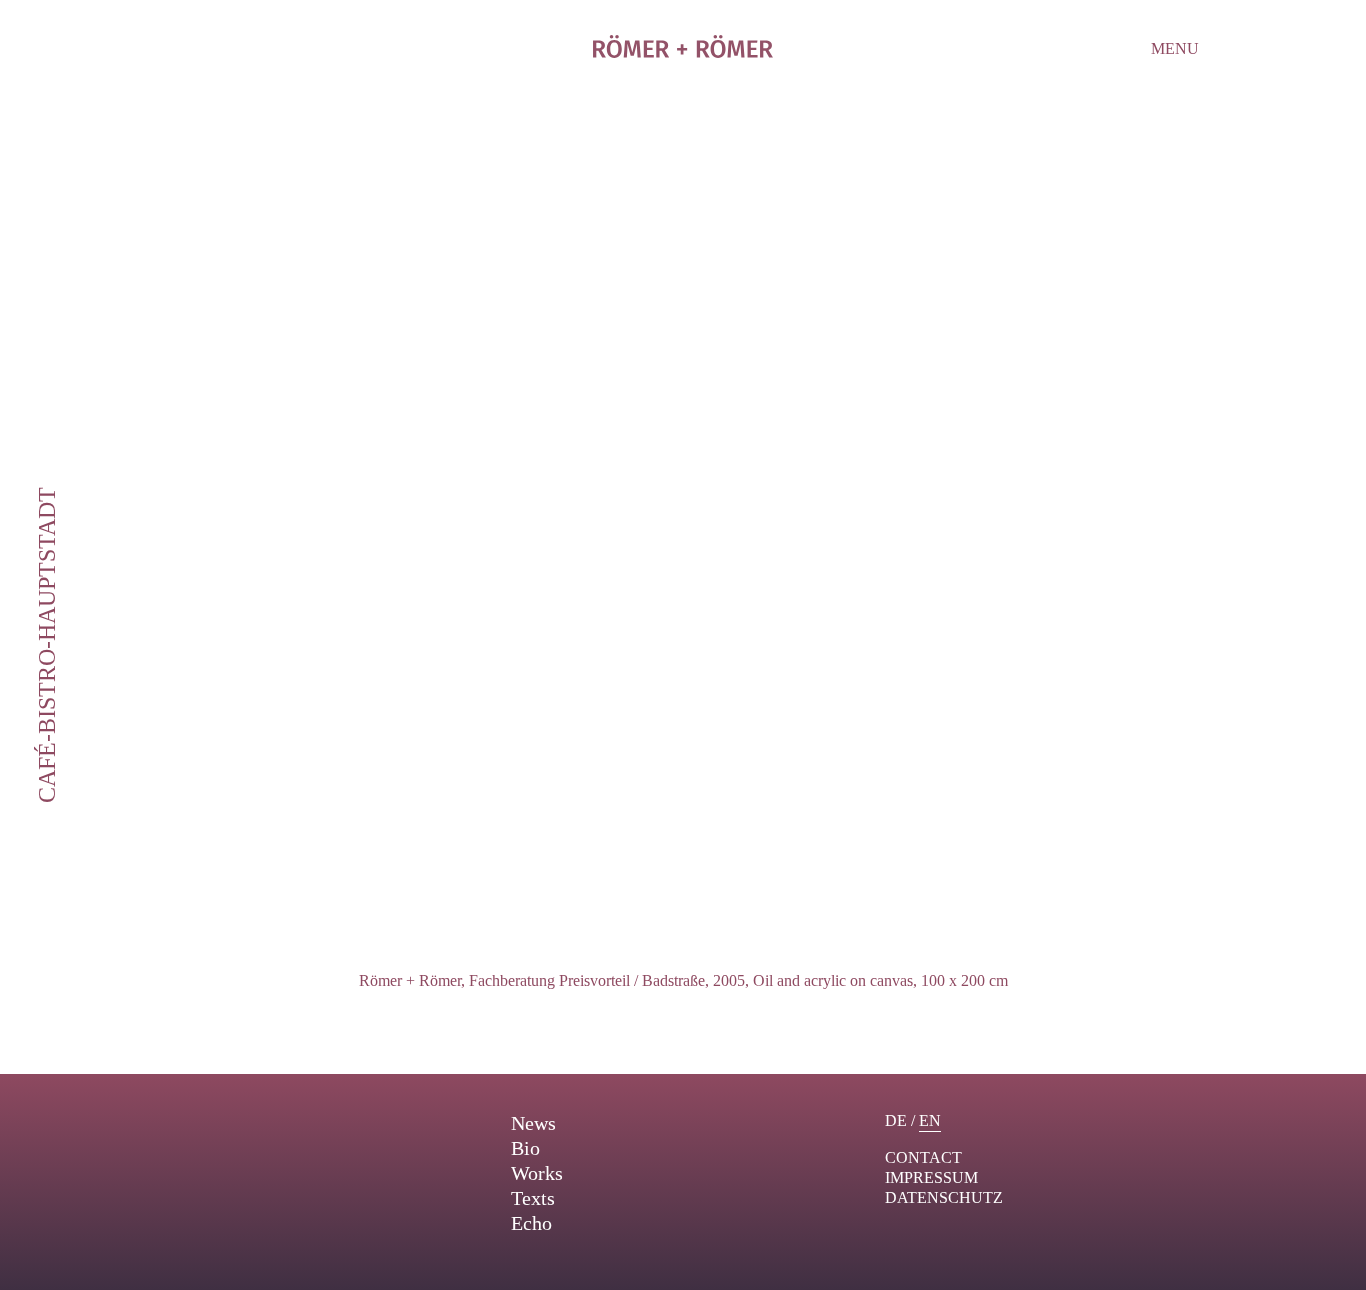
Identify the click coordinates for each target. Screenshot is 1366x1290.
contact (923, 1157)
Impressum (931, 1177)
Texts (533, 1198)
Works (537, 1173)
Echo (531, 1223)
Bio (525, 1148)
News (533, 1123)
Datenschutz (944, 1197)
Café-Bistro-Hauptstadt (47, 645)
